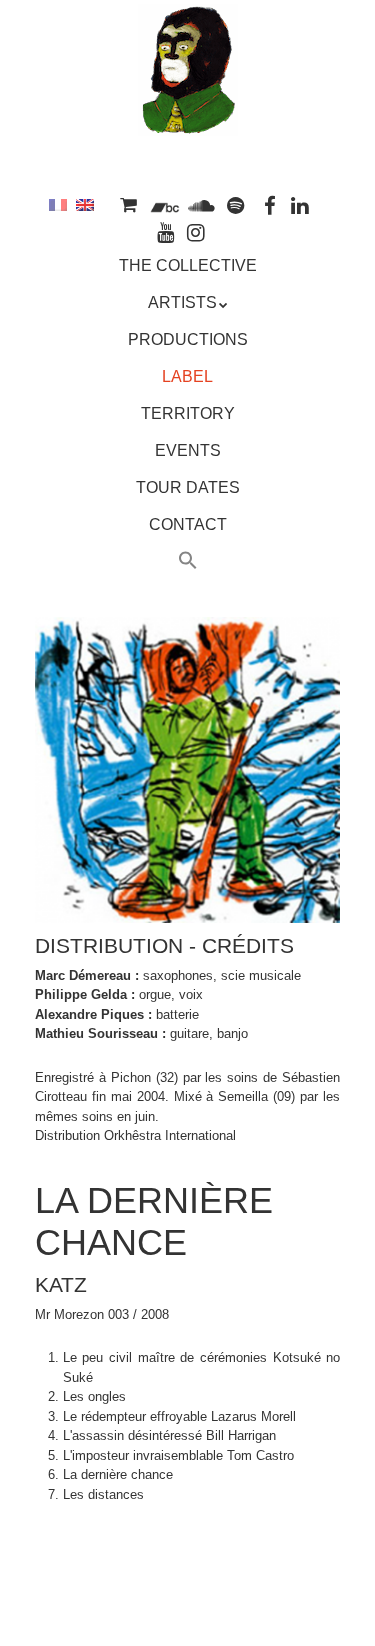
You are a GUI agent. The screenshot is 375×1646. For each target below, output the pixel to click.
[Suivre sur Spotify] (236, 204)
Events (188, 450)
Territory (188, 413)
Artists (182, 302)
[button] (188, 563)
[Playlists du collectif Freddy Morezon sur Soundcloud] (201, 204)
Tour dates (188, 487)
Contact (188, 524)
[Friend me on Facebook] (270, 204)
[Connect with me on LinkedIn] (301, 204)
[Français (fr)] (58, 204)
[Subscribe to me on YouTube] (166, 231)
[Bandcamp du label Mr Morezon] (164, 204)
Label (187, 376)
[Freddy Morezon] (188, 107)
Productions (188, 339)
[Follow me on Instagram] (197, 231)
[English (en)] (85, 204)
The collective (188, 265)
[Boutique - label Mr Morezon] (129, 204)
